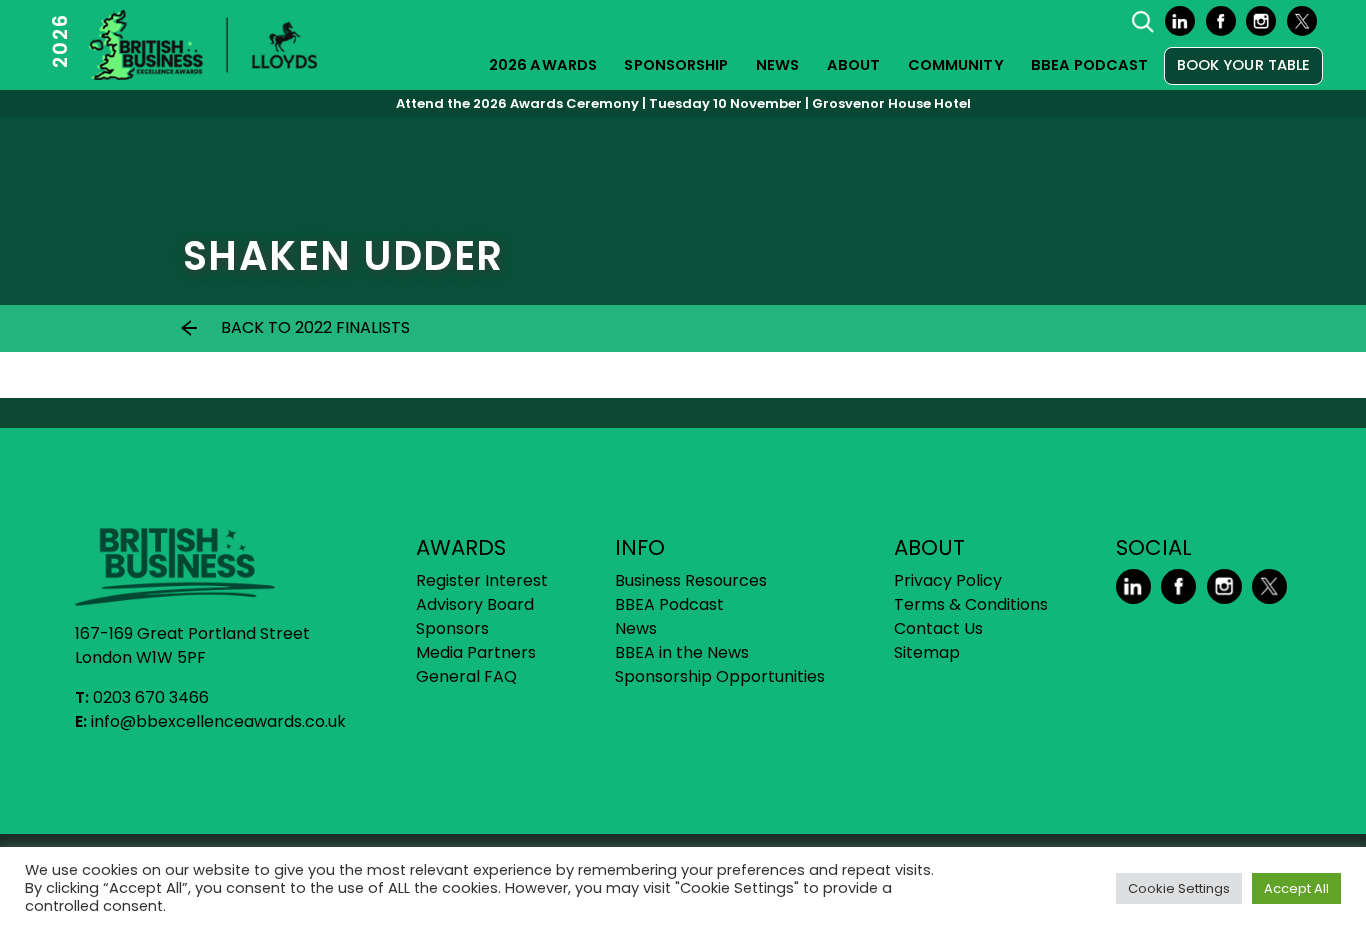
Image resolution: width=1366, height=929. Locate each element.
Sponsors (452, 628)
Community (956, 65)
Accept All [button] (1296, 888)
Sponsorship (676, 65)
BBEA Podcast (1089, 65)
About (854, 65)
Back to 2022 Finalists (315, 327)
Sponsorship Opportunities (720, 676)
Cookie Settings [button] (1179, 888)
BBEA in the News (682, 652)
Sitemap (927, 652)
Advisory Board (475, 604)
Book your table (1244, 65)
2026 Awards (543, 65)
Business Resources (691, 580)
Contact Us (938, 628)
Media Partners (476, 652)
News (777, 65)
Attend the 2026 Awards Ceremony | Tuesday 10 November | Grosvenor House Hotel (683, 103)
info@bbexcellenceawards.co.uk (218, 721)
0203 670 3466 (151, 697)
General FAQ (466, 676)
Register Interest (482, 580)
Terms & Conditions (971, 604)
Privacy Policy (948, 580)
